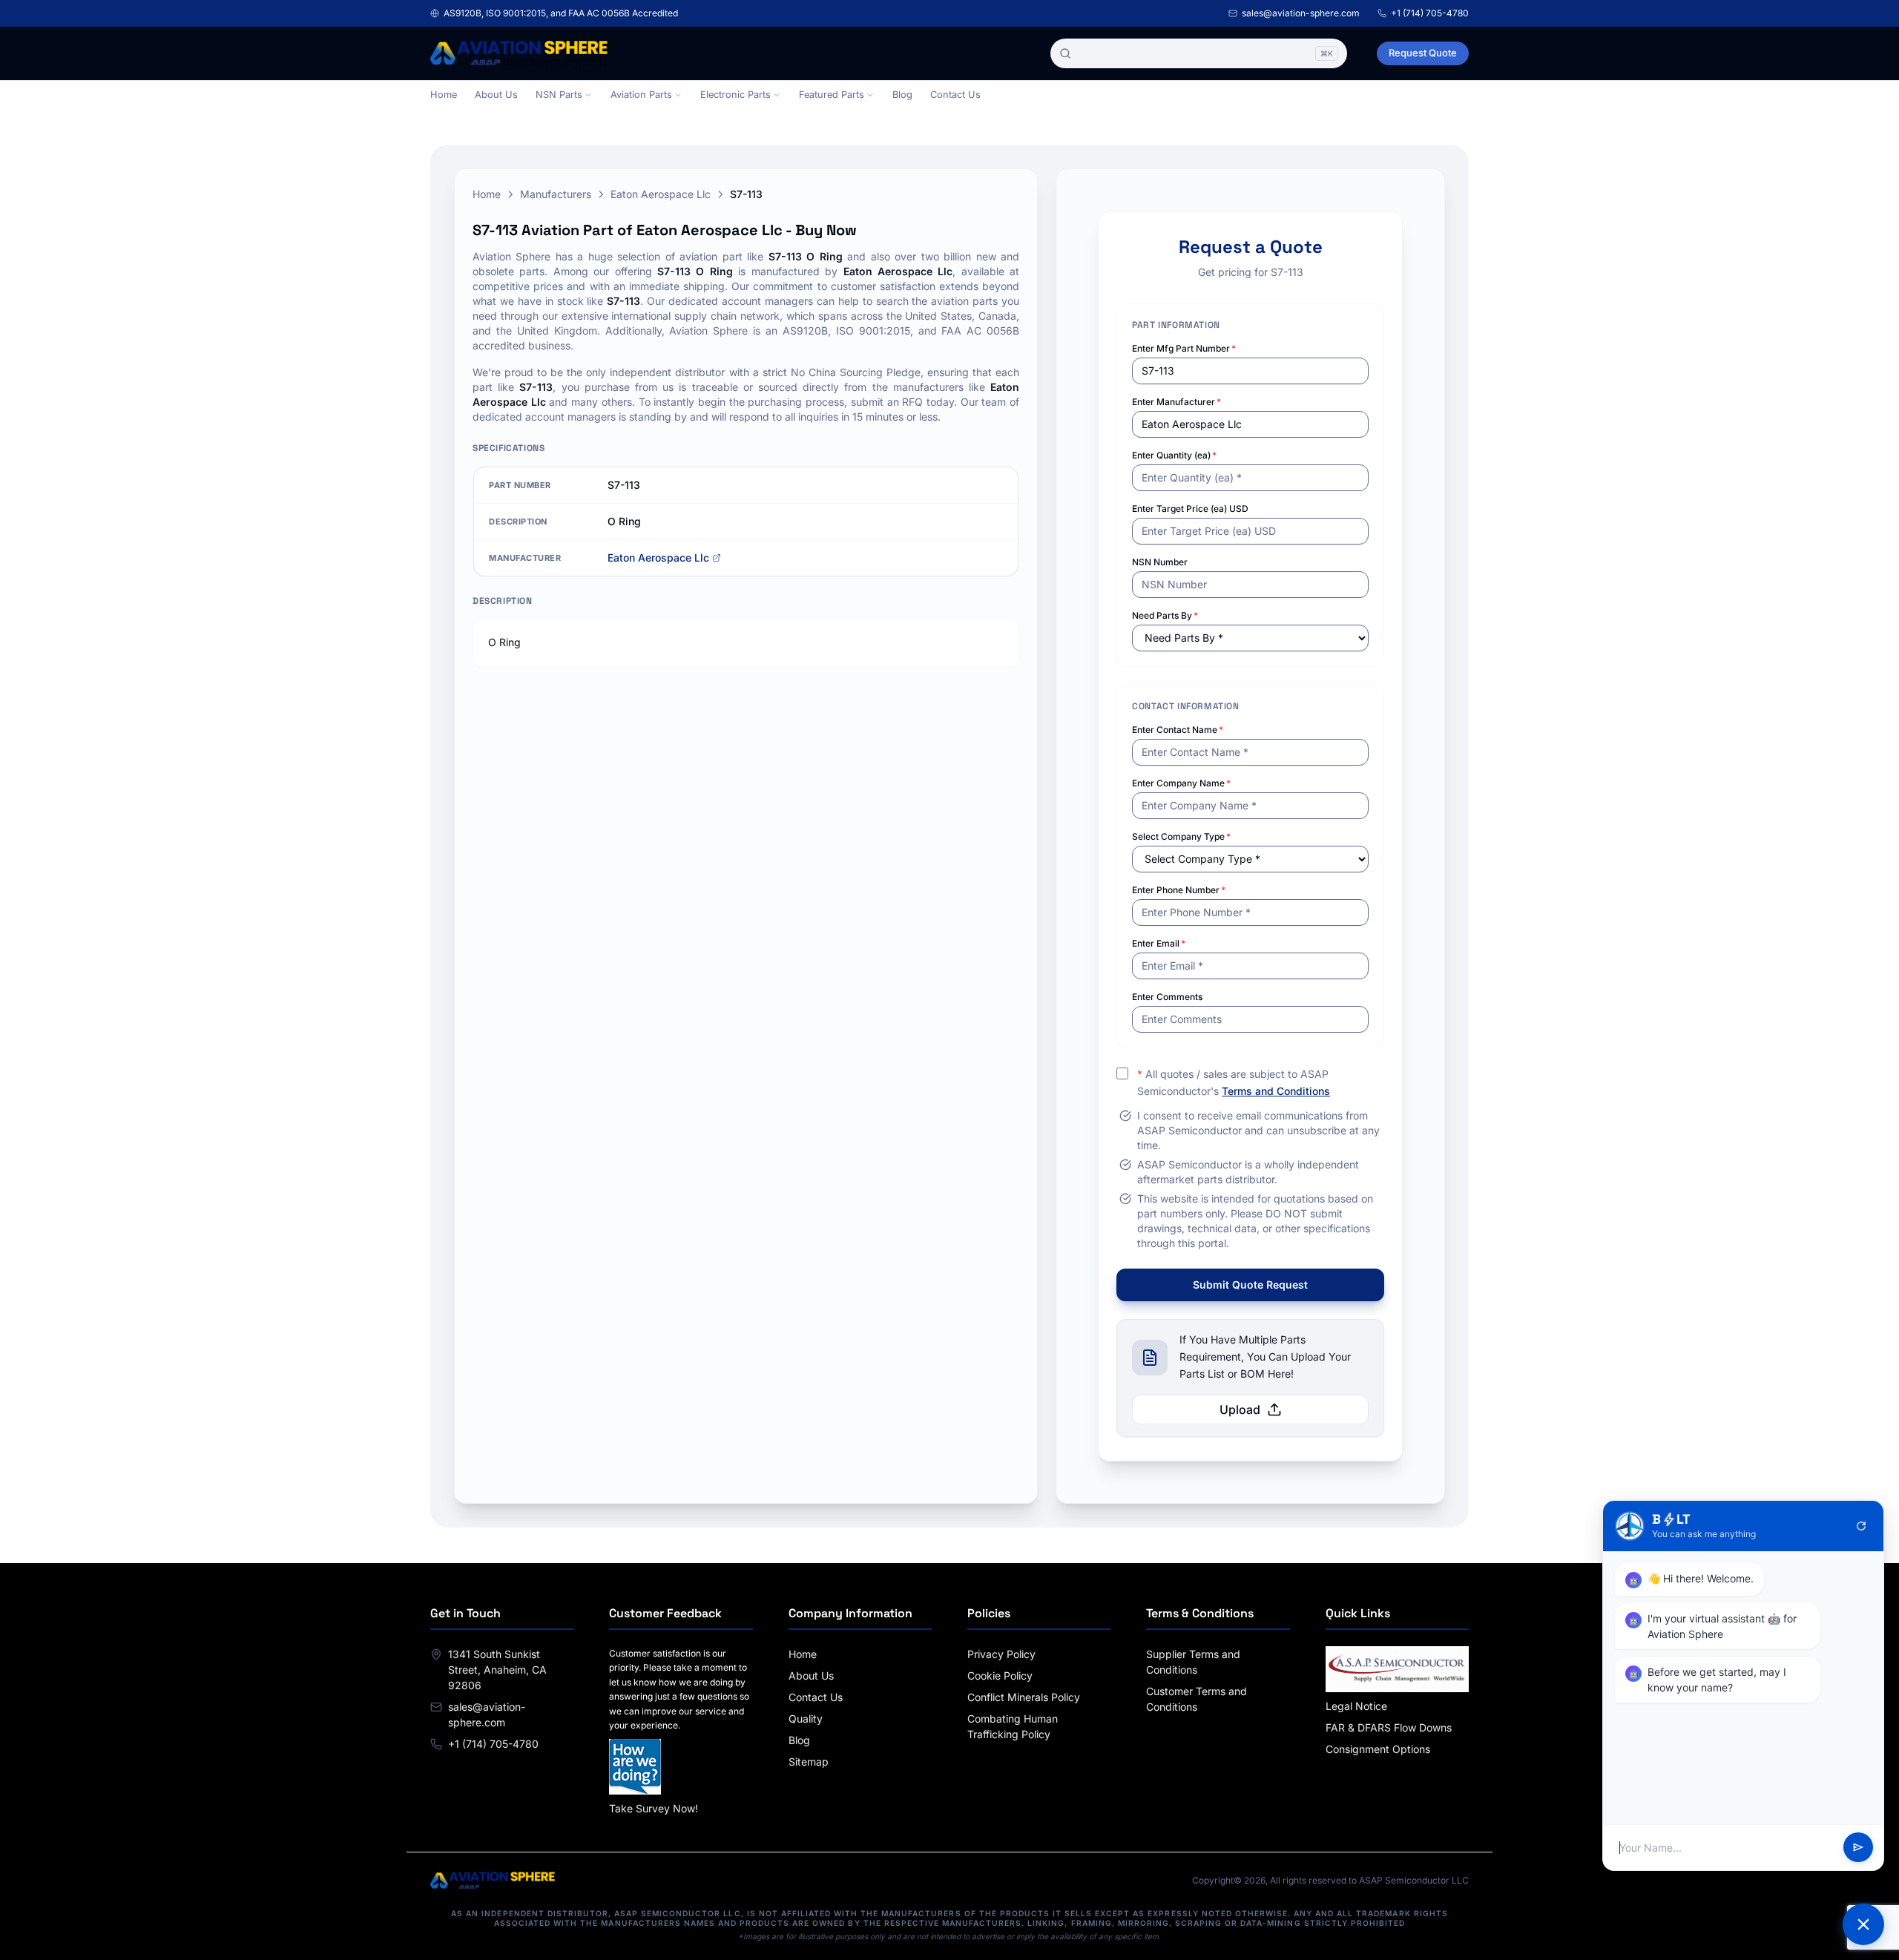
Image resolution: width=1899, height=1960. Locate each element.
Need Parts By (1165, 615)
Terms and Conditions (1276, 1091)
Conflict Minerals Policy (1024, 1697)
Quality (806, 1719)
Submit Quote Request (1250, 1285)
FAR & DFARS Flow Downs (1389, 1727)
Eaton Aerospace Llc (661, 194)
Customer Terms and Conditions (1197, 1699)
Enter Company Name (1181, 783)
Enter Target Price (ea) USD (1190, 509)
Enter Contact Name (1178, 730)
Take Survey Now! (654, 1808)
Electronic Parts (735, 95)
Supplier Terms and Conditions (1193, 1662)
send (1858, 1848)
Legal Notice (1356, 1706)
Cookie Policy (1000, 1675)
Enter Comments (1167, 997)
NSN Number (1160, 562)
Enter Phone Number (1179, 890)
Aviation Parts (641, 95)
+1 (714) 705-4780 (1430, 13)
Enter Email (1159, 943)
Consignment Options (1378, 1749)
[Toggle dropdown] (588, 95)
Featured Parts (832, 95)
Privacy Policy (1001, 1654)
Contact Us (955, 95)
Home (444, 95)
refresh (1861, 1526)
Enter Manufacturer (1176, 402)
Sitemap (809, 1762)
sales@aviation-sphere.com (1301, 13)
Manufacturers (556, 194)
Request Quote (1423, 53)
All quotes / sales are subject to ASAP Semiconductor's (1234, 1082)
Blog (902, 95)
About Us (496, 95)
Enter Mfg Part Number (1184, 348)
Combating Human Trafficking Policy (1013, 1726)
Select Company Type (1181, 836)
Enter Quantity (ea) (1174, 455)
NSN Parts (559, 95)
